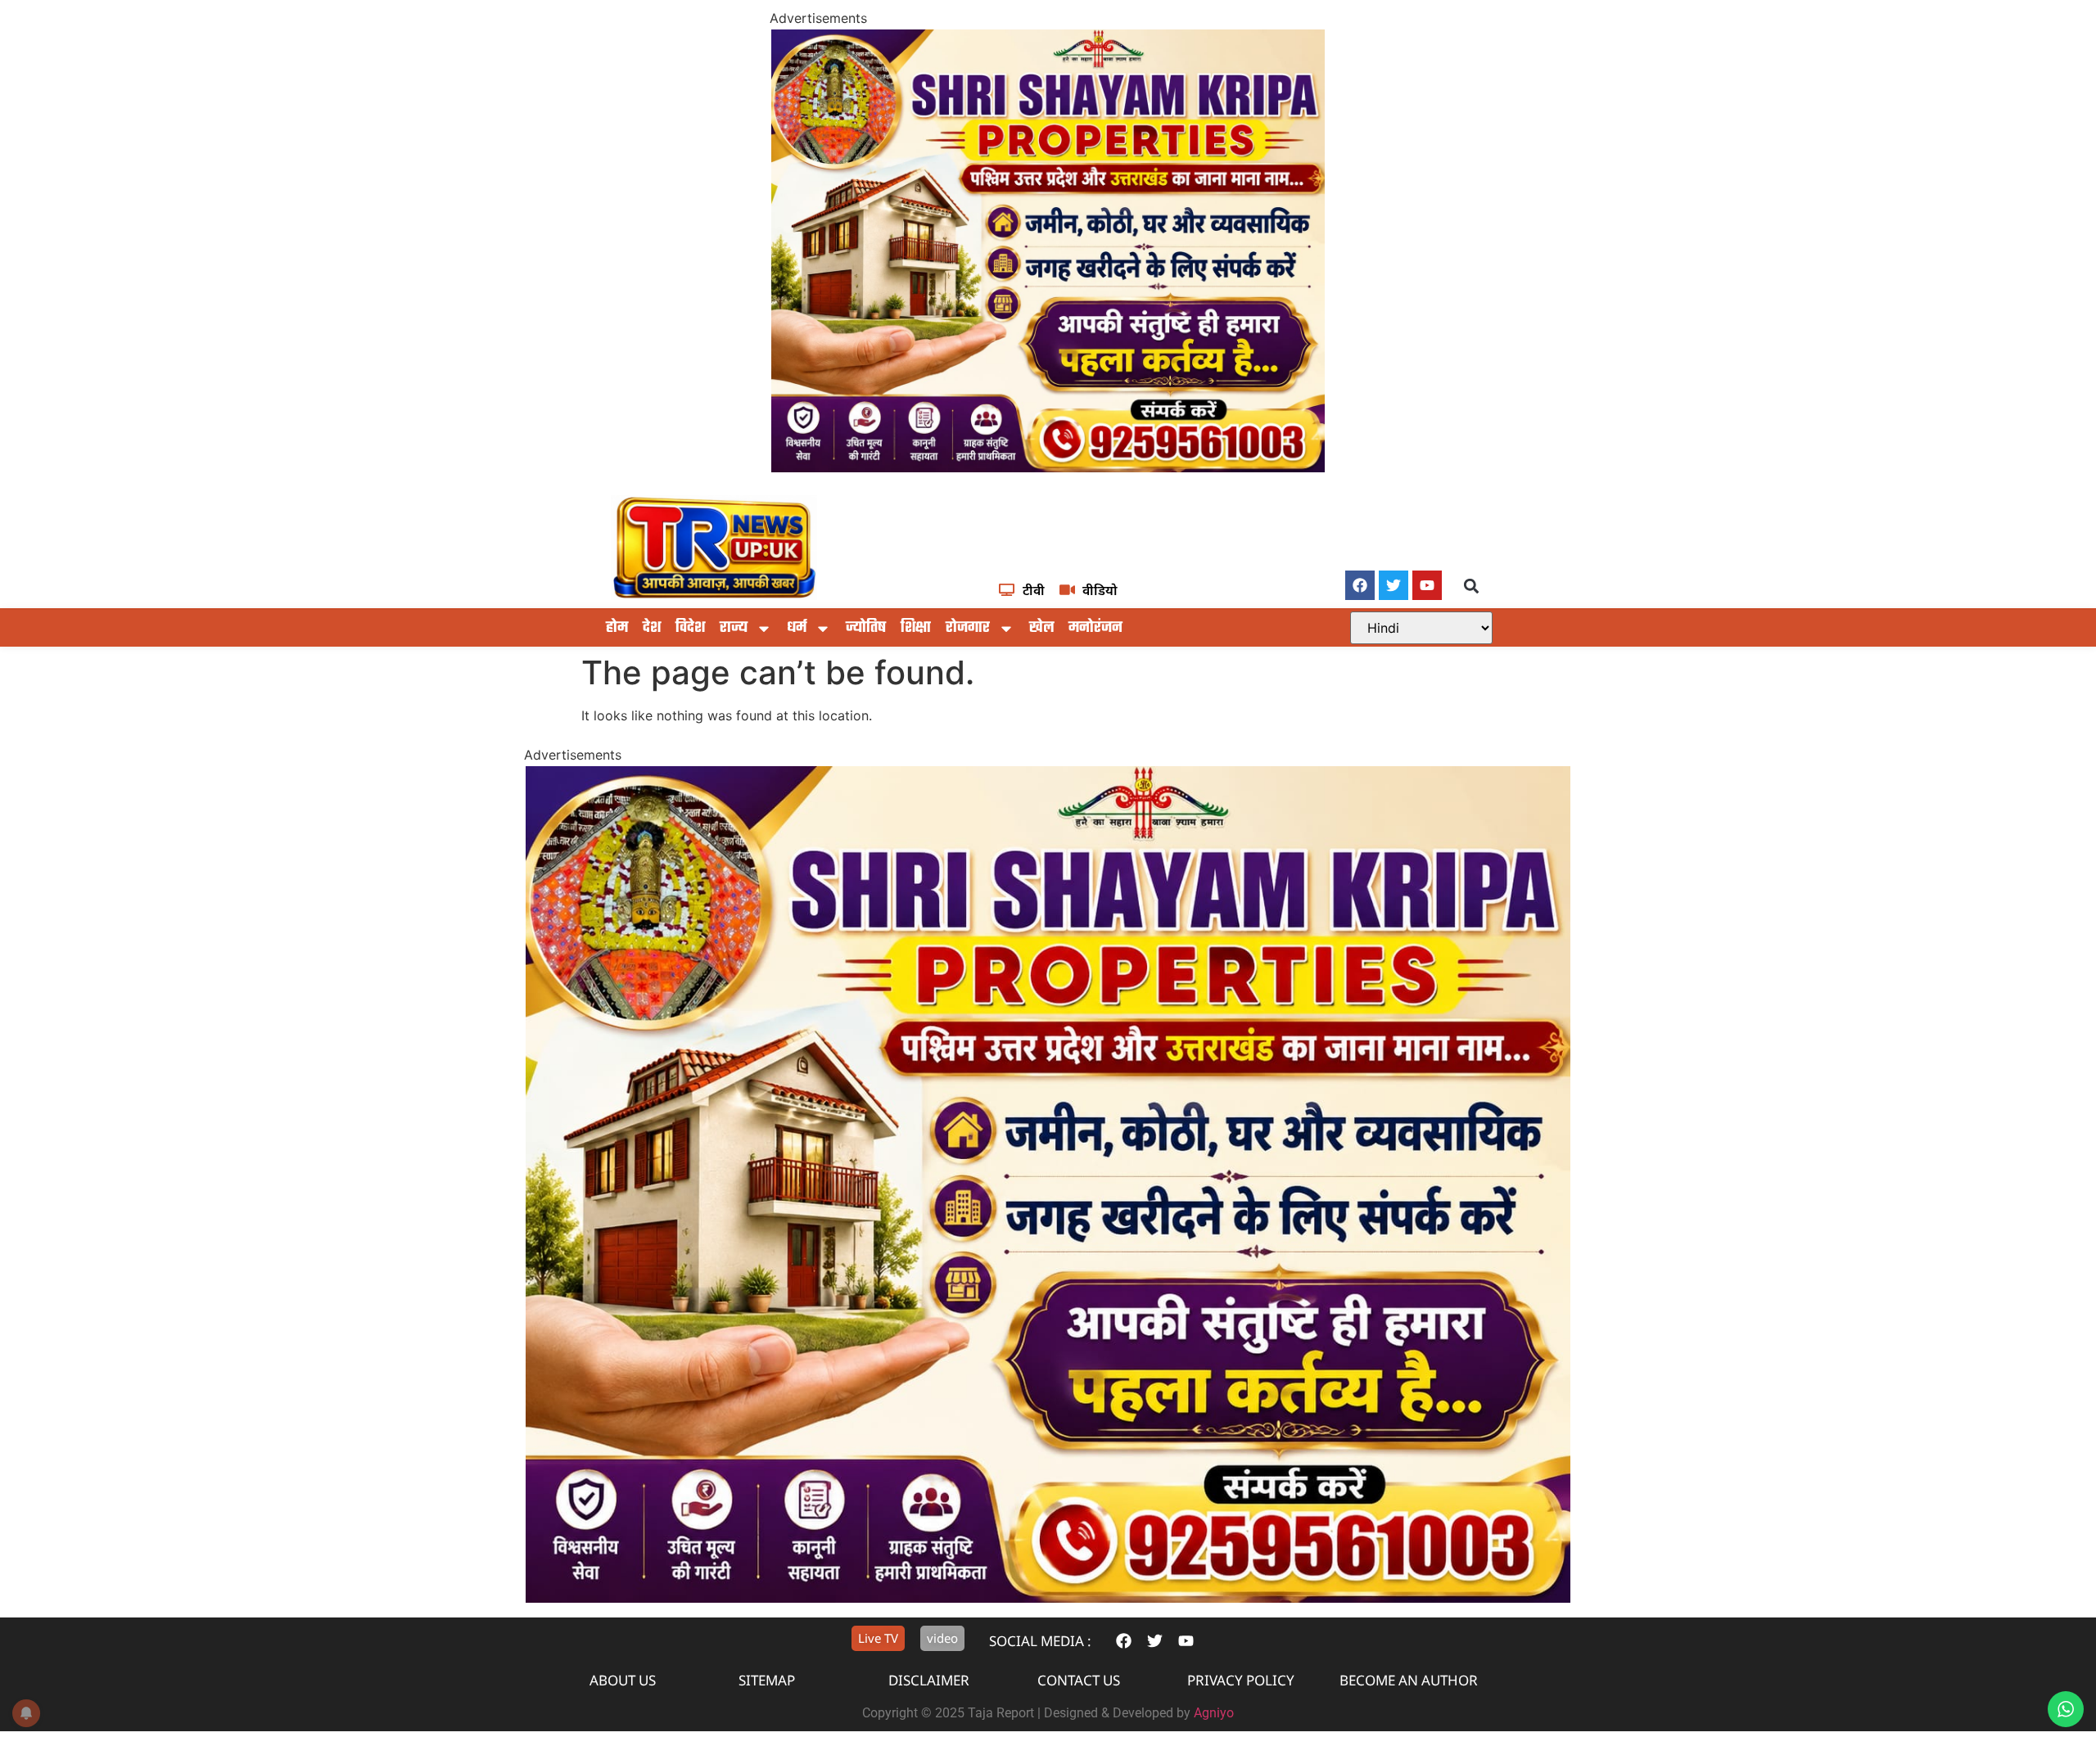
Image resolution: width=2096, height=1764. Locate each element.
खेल (1041, 628)
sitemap (767, 1680)
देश (652, 628)
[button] (1472, 586)
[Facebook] (1360, 585)
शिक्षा (916, 628)
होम (617, 628)
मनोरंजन (1095, 628)
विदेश (690, 628)
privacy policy (1241, 1680)
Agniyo (1214, 1713)
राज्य (734, 628)
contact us (1079, 1680)
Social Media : (1040, 1641)
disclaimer (929, 1680)
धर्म (797, 628)
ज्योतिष (866, 628)
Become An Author (1409, 1680)
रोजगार (968, 628)
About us (623, 1680)
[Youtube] (1427, 585)
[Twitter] (1394, 585)
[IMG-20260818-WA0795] (1048, 467)
